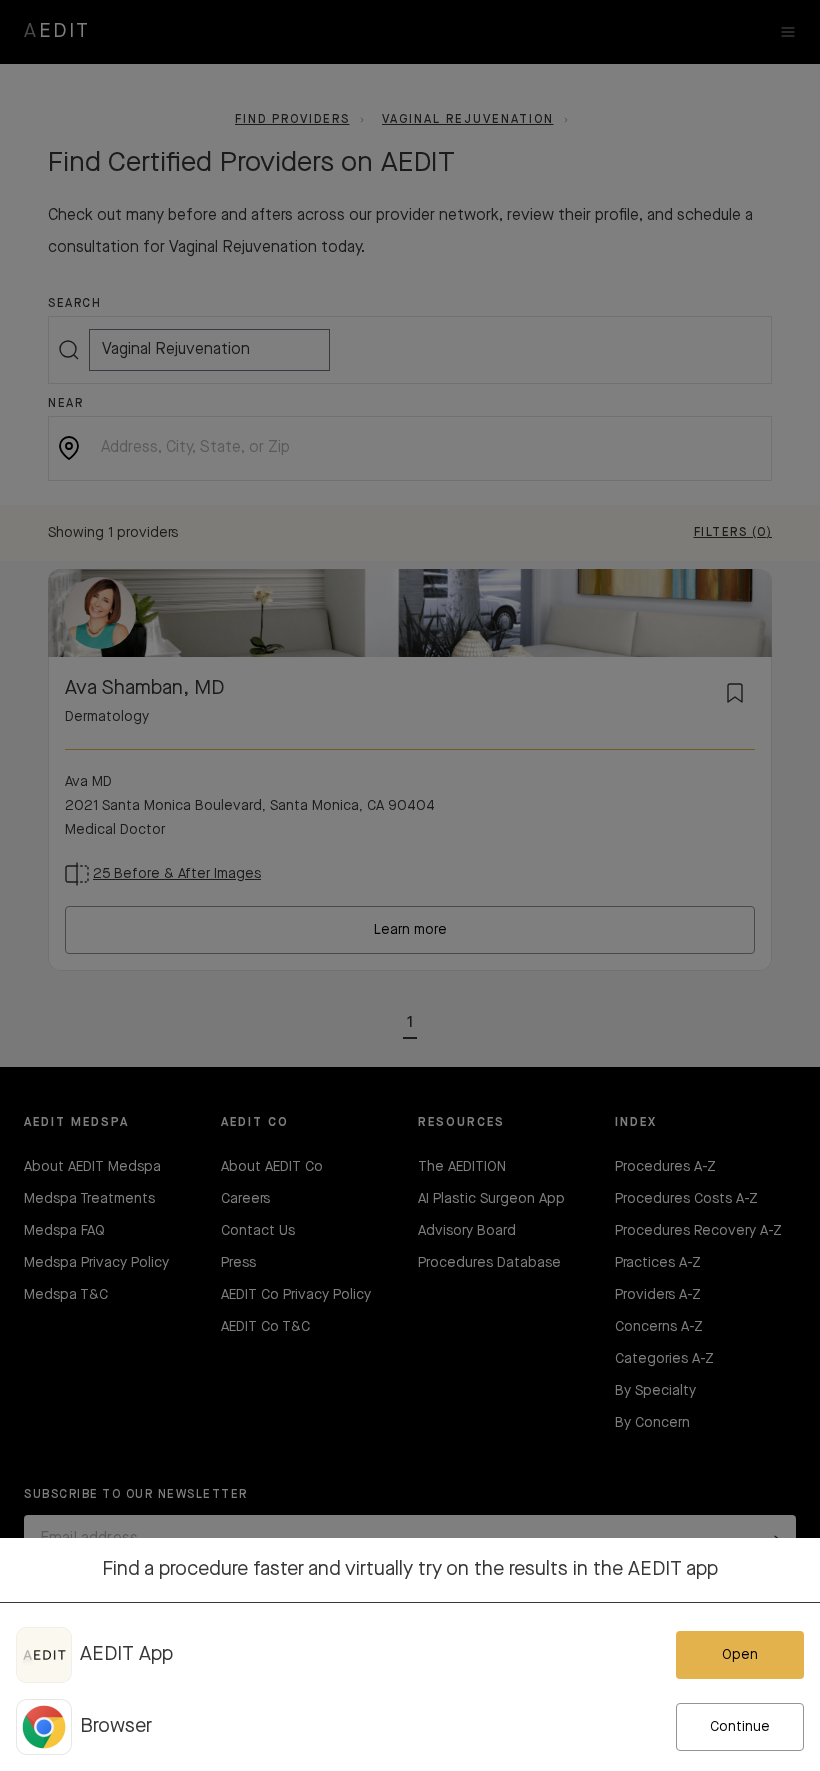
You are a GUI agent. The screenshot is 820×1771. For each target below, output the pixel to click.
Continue (740, 1727)
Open (740, 1655)
